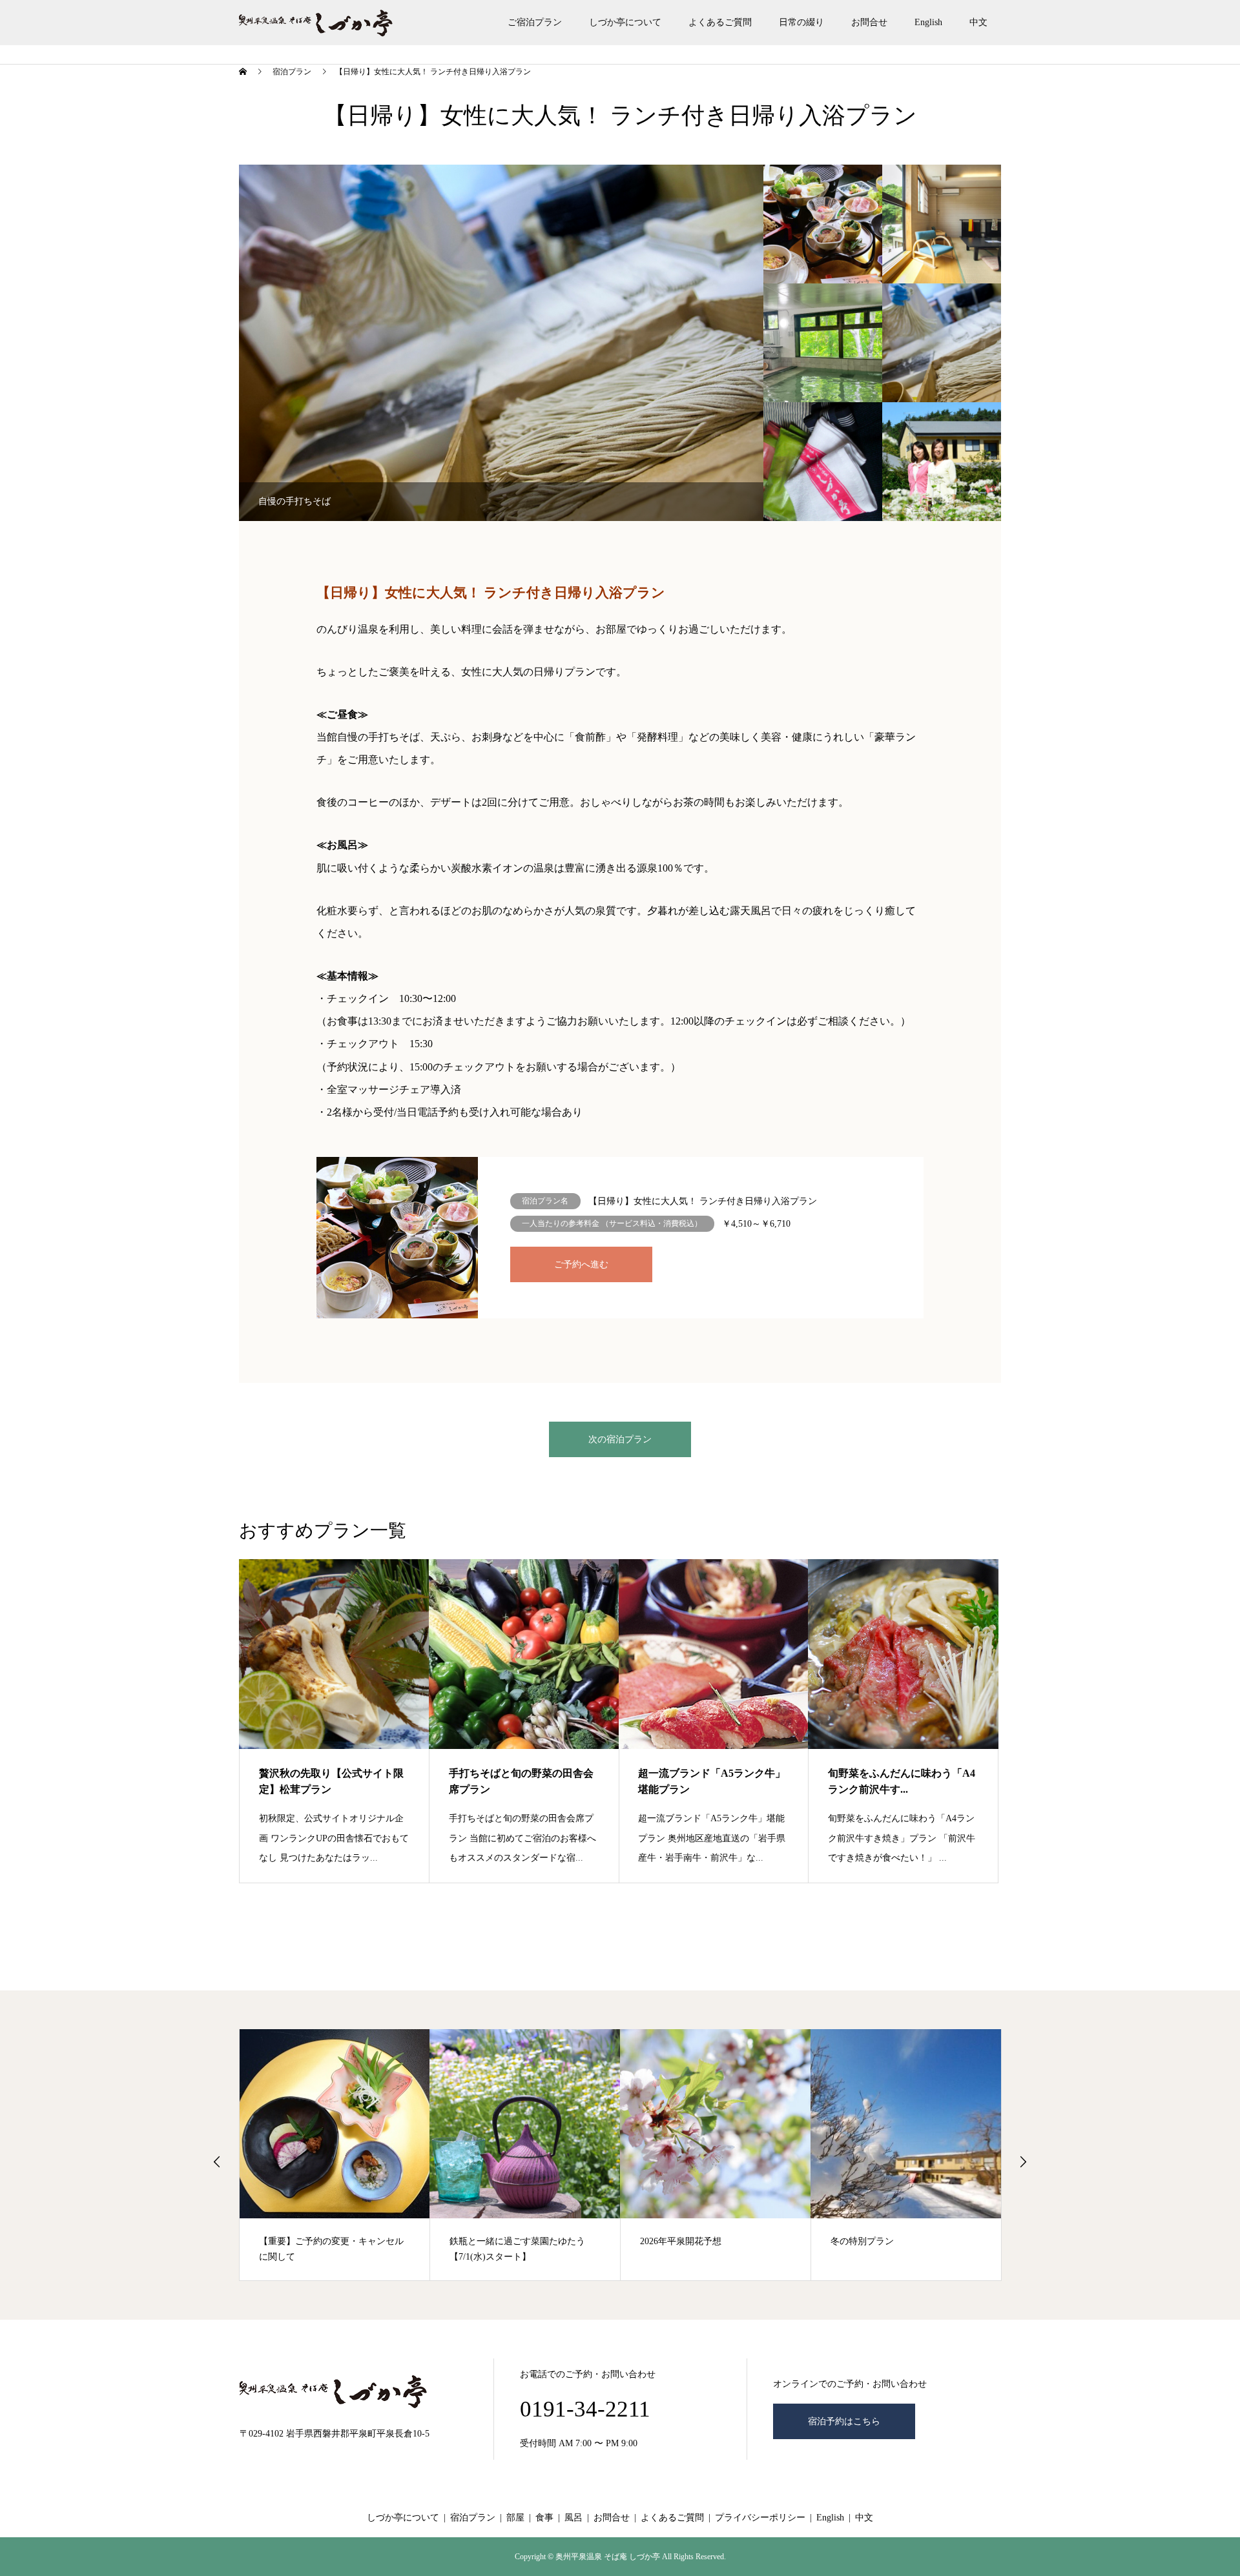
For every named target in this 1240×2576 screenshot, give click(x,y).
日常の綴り (801, 22)
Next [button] (1023, 2162)
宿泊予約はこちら (844, 2421)
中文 (978, 22)
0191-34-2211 (585, 2409)
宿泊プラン (473, 2518)
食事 (544, 2518)
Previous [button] (217, 2162)
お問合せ (869, 22)
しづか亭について (625, 22)
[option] (501, 343)
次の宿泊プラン (620, 1439)
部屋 (515, 2518)
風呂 (573, 2518)
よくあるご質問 (720, 22)
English (928, 22)
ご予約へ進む (581, 1264)
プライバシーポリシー (760, 2518)
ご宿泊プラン (535, 22)
